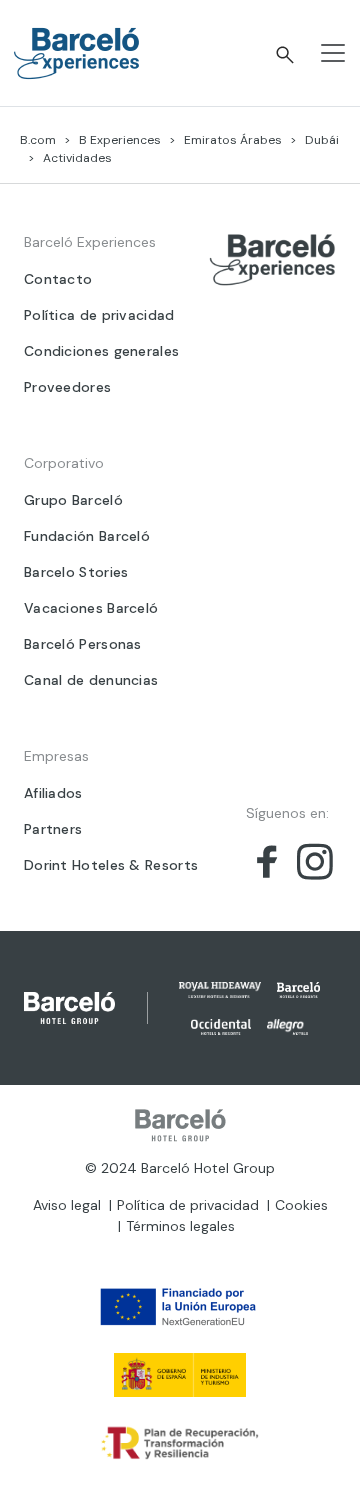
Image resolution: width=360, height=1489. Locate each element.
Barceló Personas (83, 644)
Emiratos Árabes (233, 140)
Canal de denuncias (91, 680)
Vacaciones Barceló (91, 608)
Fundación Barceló (87, 536)
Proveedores (67, 387)
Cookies (301, 1205)
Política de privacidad (99, 315)
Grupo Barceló (73, 500)
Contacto (58, 279)
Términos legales (180, 1226)
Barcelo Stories (76, 572)
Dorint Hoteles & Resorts (111, 865)
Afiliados (53, 793)
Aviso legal (67, 1205)
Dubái (322, 140)
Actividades (77, 158)
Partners (53, 829)
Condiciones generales (101, 351)
